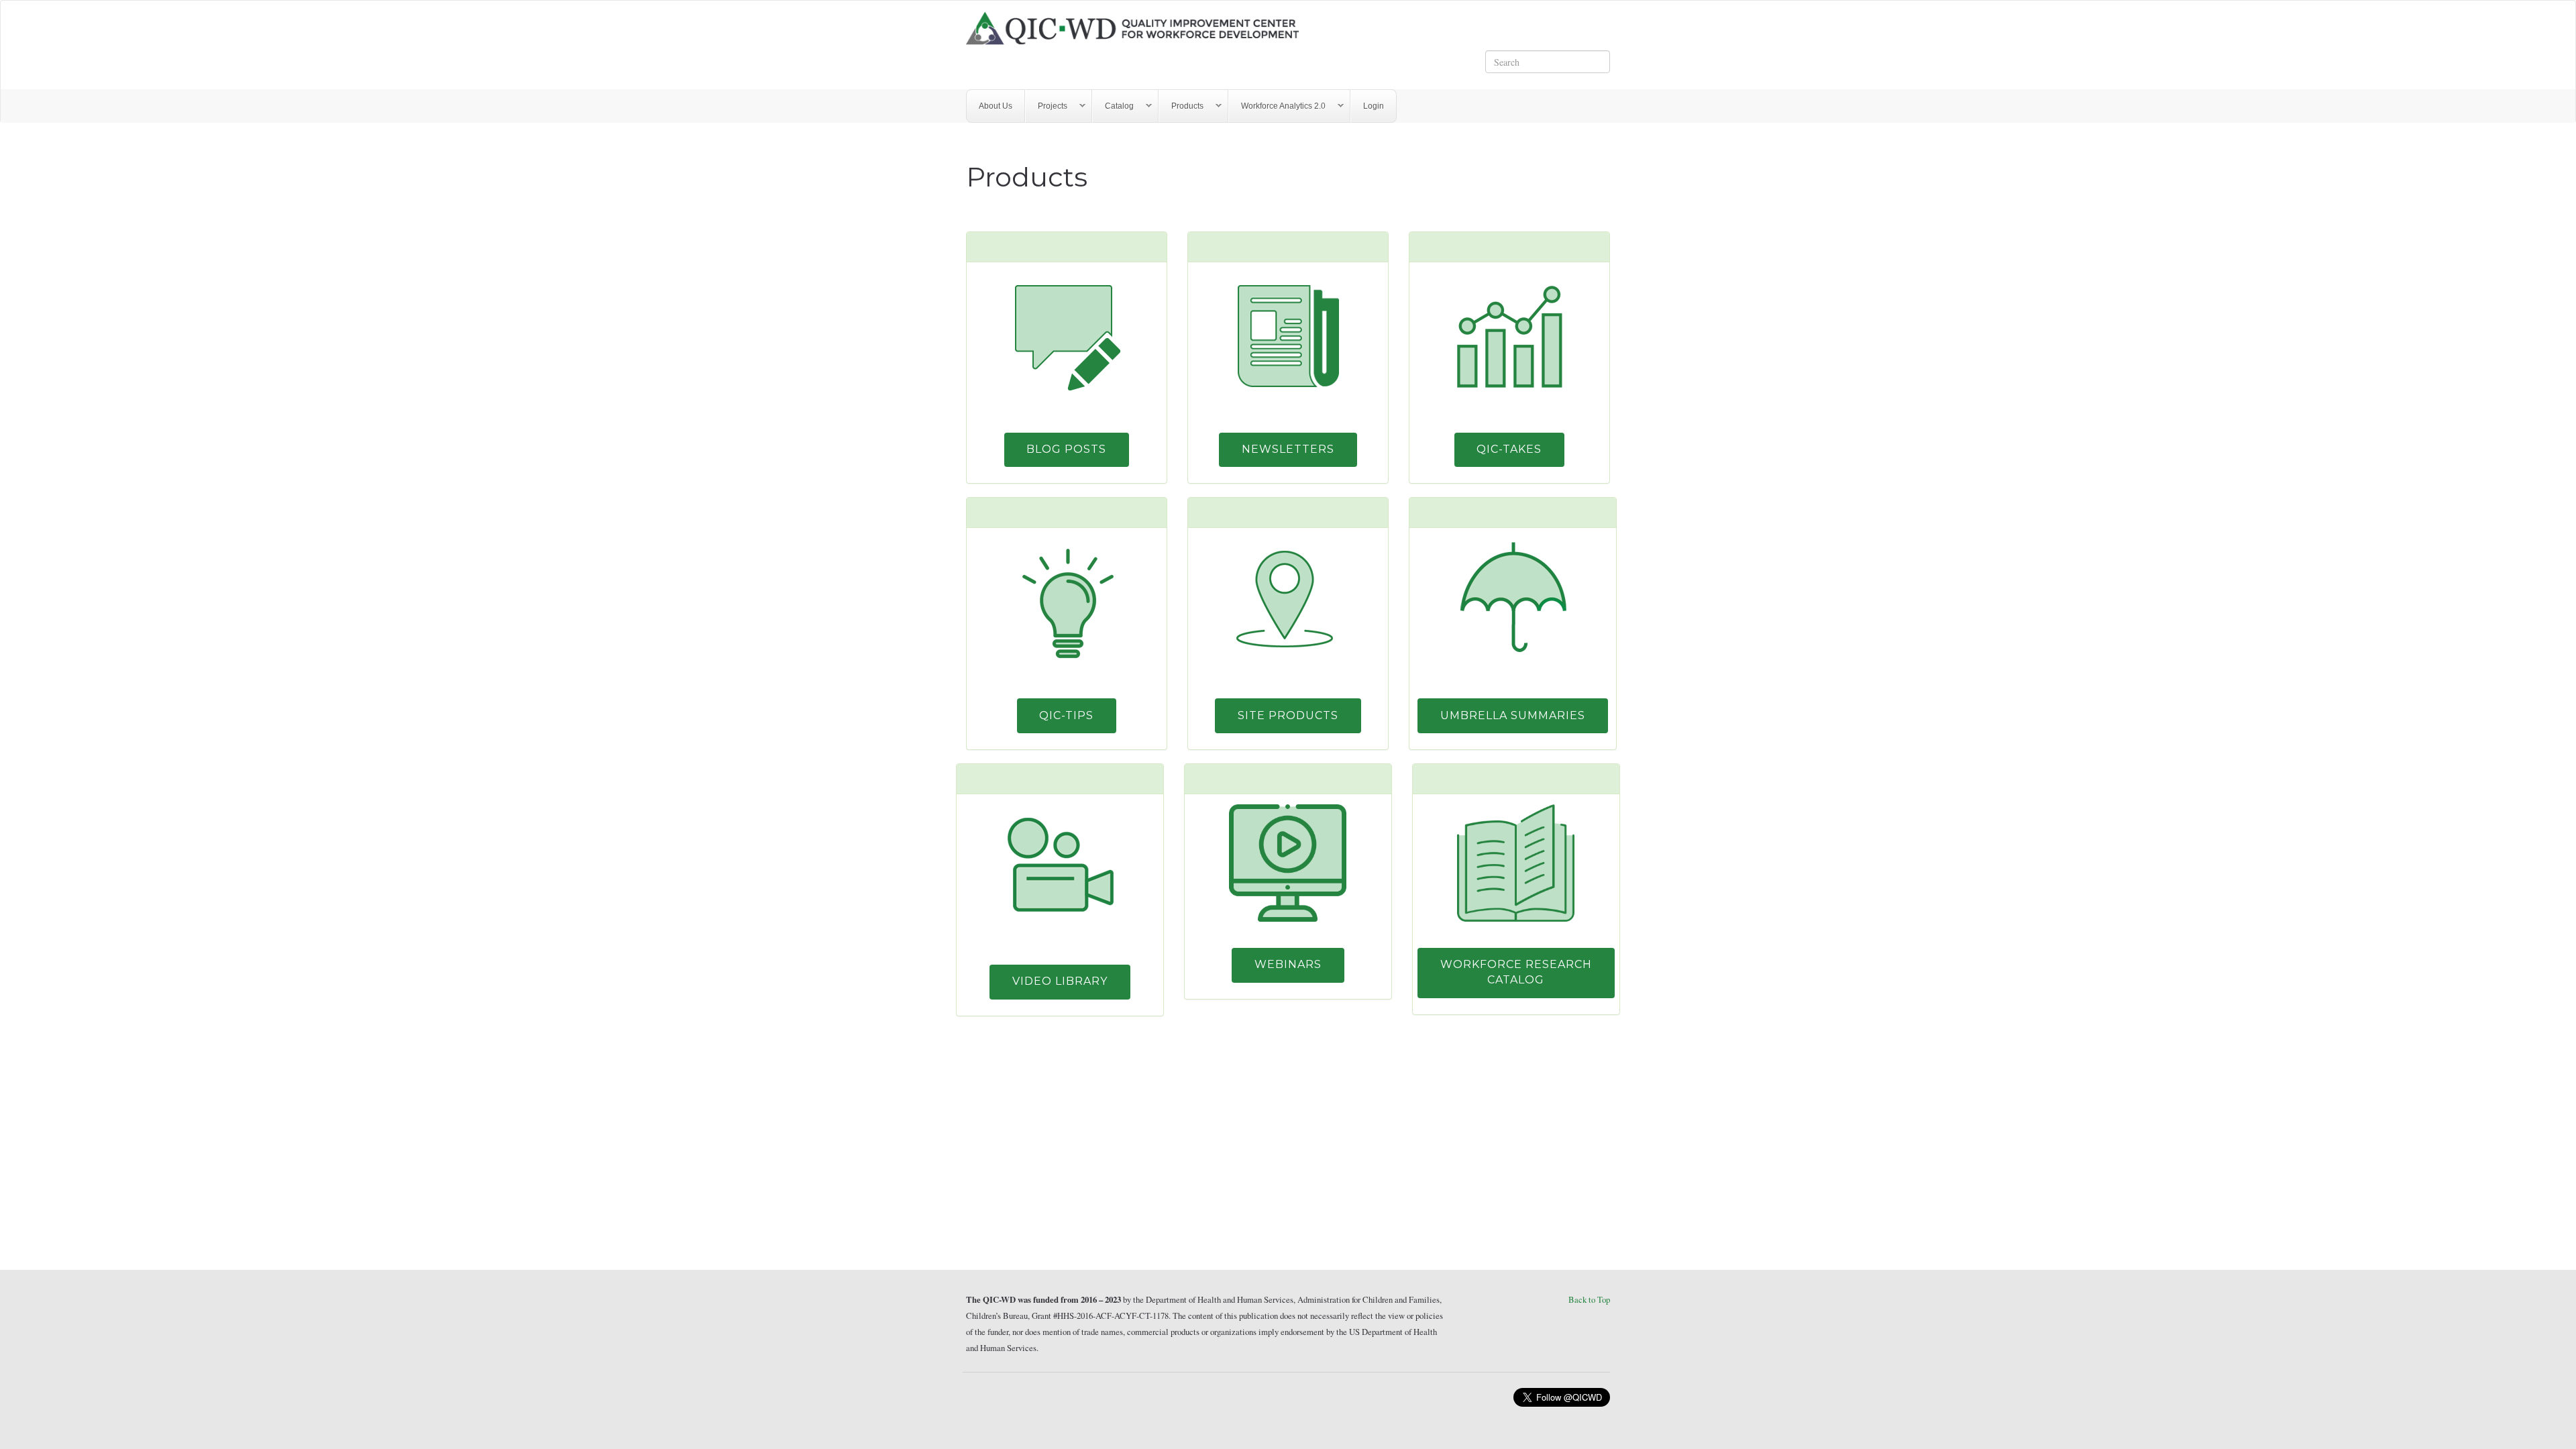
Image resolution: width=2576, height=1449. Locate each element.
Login (1374, 106)
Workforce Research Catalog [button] (1516, 972)
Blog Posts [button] (1066, 449)
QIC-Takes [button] (1509, 449)
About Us (996, 106)
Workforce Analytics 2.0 (1277, 106)
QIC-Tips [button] (1066, 715)
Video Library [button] (1060, 981)
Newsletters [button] (1288, 449)
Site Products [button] (1288, 715)
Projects (1046, 106)
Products (1181, 106)
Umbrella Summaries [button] (1513, 715)
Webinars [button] (1288, 964)
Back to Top (1589, 1299)
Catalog (1113, 106)
